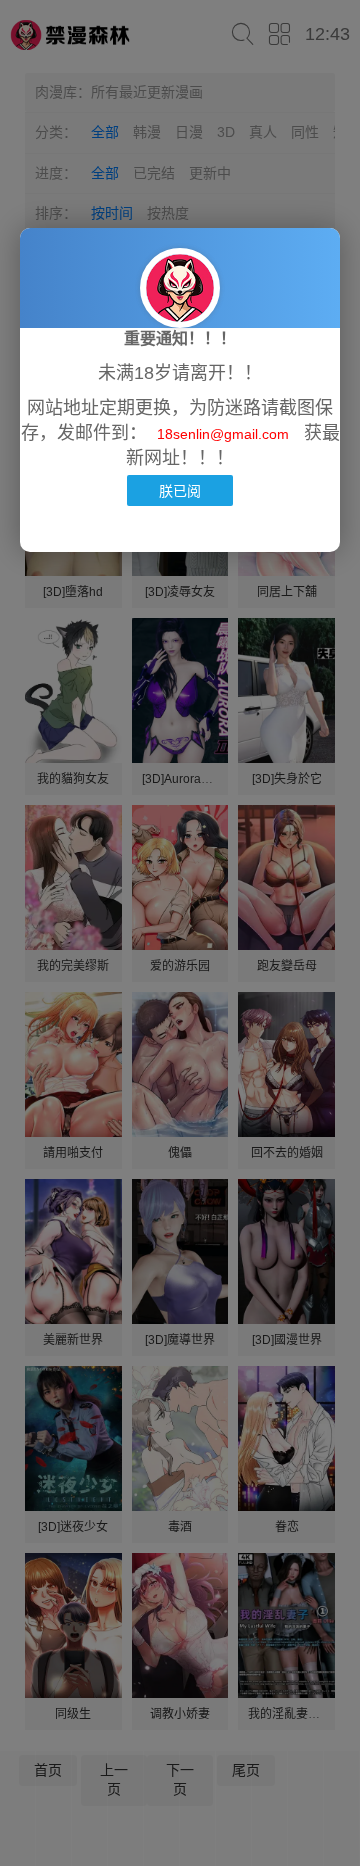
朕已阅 (180, 490)
